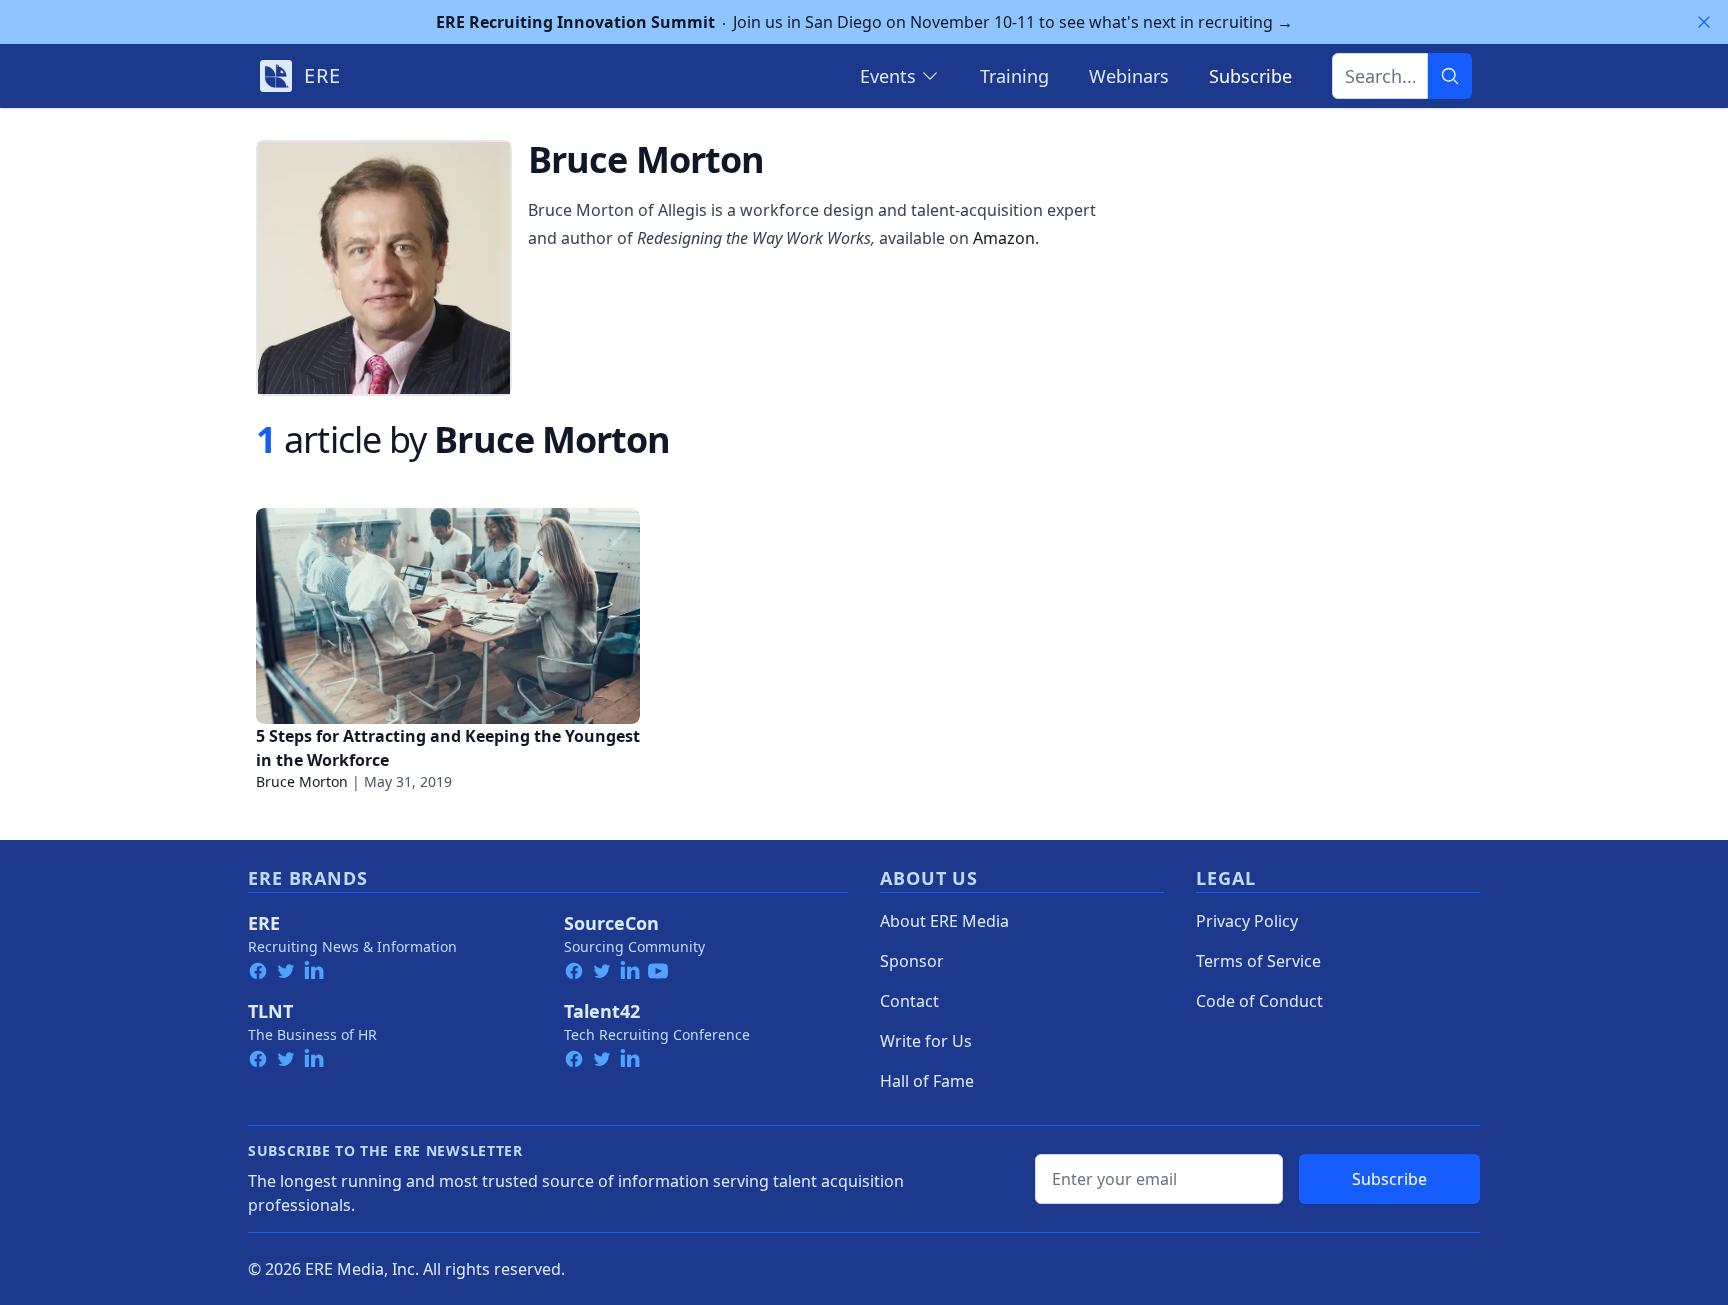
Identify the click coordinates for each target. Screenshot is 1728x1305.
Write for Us (926, 1041)
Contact (909, 1001)
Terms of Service (1258, 961)
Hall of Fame (927, 1081)
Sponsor (912, 961)
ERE (264, 923)
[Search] (1450, 76)
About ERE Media (944, 921)
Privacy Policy (1247, 921)
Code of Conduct (1259, 1001)
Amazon (1004, 238)
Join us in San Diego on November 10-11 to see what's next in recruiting (864, 22)
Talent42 (602, 1011)
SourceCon (611, 923)
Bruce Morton (302, 781)
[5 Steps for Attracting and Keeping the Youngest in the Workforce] (448, 616)
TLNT (270, 1011)
